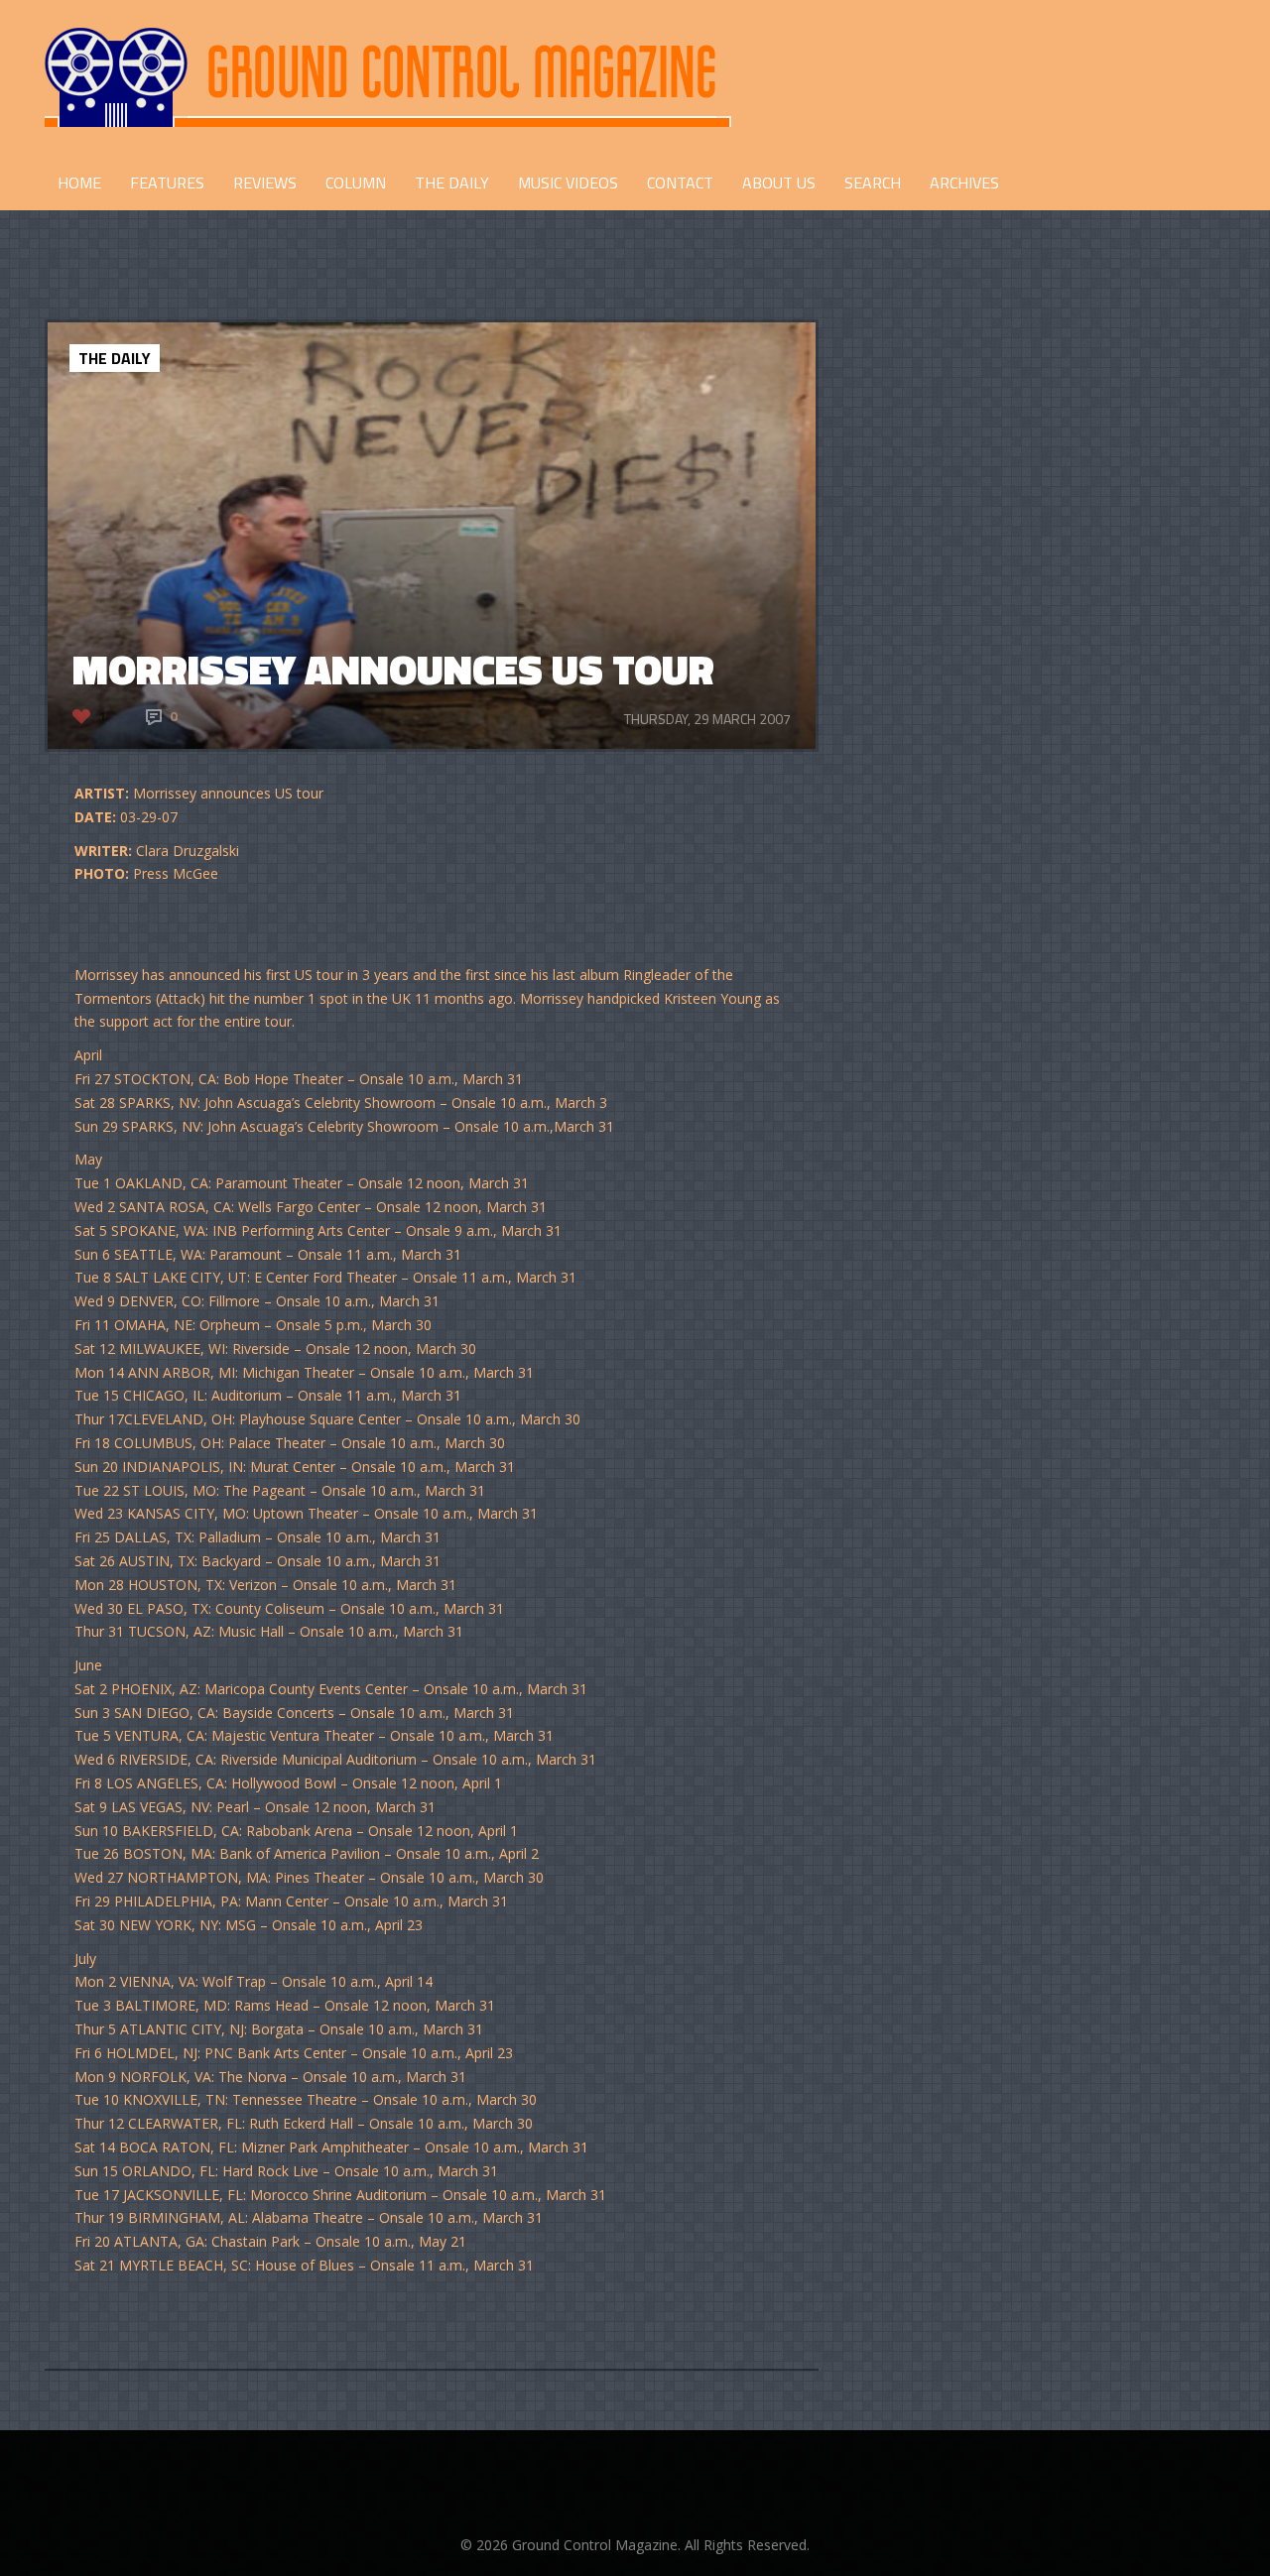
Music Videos (568, 183)
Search (873, 183)
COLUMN (356, 183)
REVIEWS (265, 183)
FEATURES (167, 183)
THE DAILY (452, 183)
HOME (79, 183)
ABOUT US (779, 183)
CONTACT (680, 183)
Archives (964, 183)
